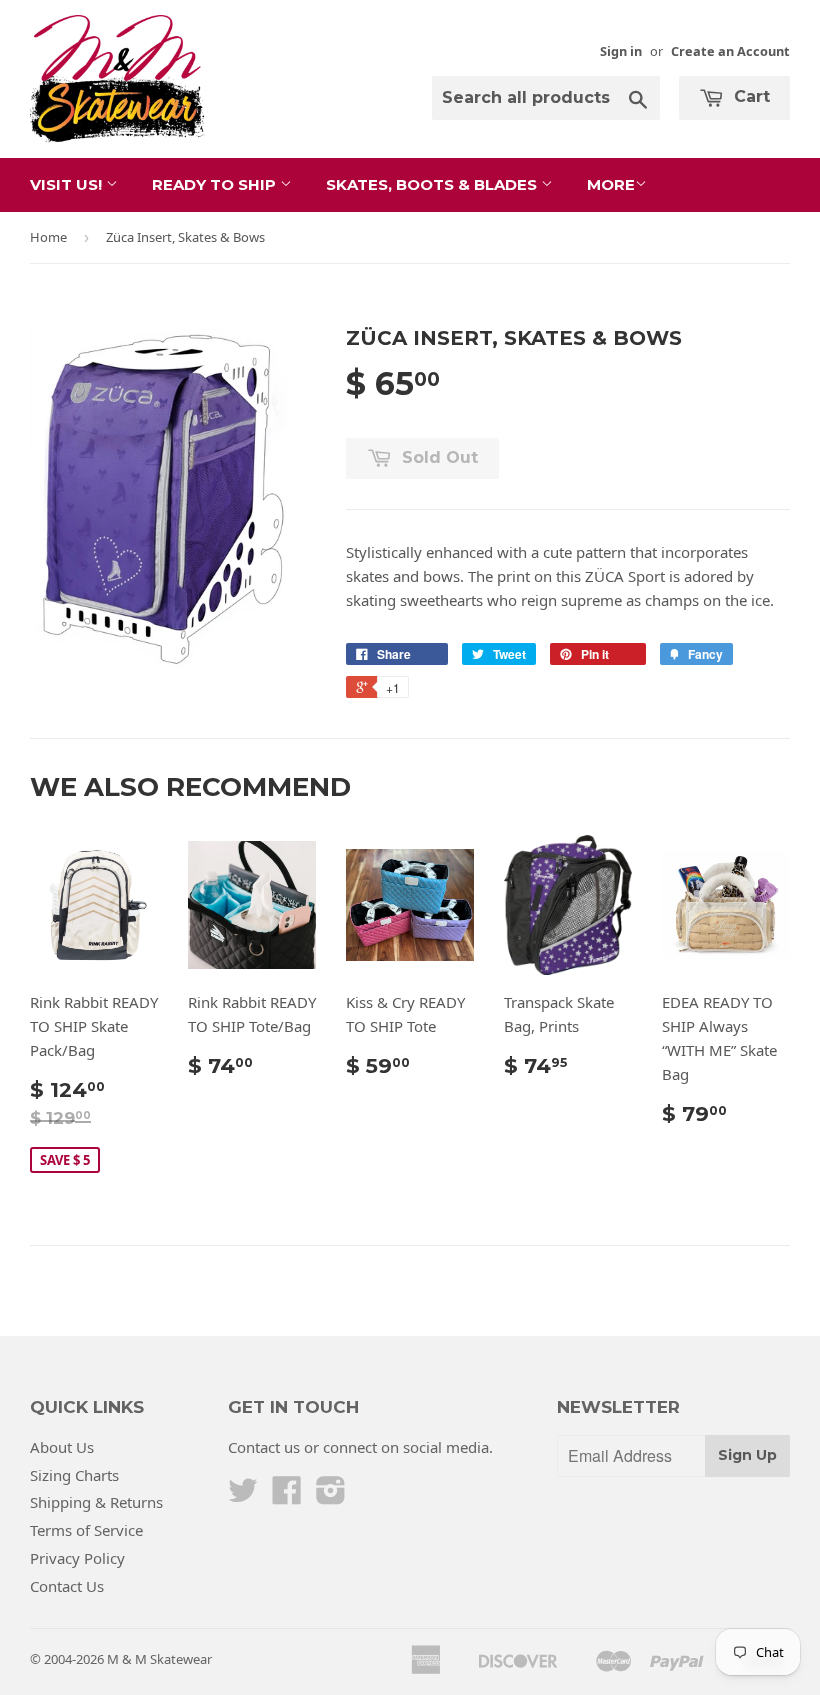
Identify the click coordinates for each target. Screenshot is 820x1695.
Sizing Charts (74, 1475)
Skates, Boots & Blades (433, 184)
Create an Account (730, 51)
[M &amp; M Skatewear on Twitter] (243, 1496)
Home (48, 237)
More (611, 184)
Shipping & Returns (96, 1502)
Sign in (621, 51)
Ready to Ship (216, 184)
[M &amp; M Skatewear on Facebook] (287, 1496)
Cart (749, 96)
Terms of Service (86, 1530)
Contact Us (67, 1586)
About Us (62, 1447)
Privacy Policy (77, 1558)
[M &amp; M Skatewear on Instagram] (331, 1496)
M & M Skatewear (159, 1659)
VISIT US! (68, 184)
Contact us (264, 1447)
